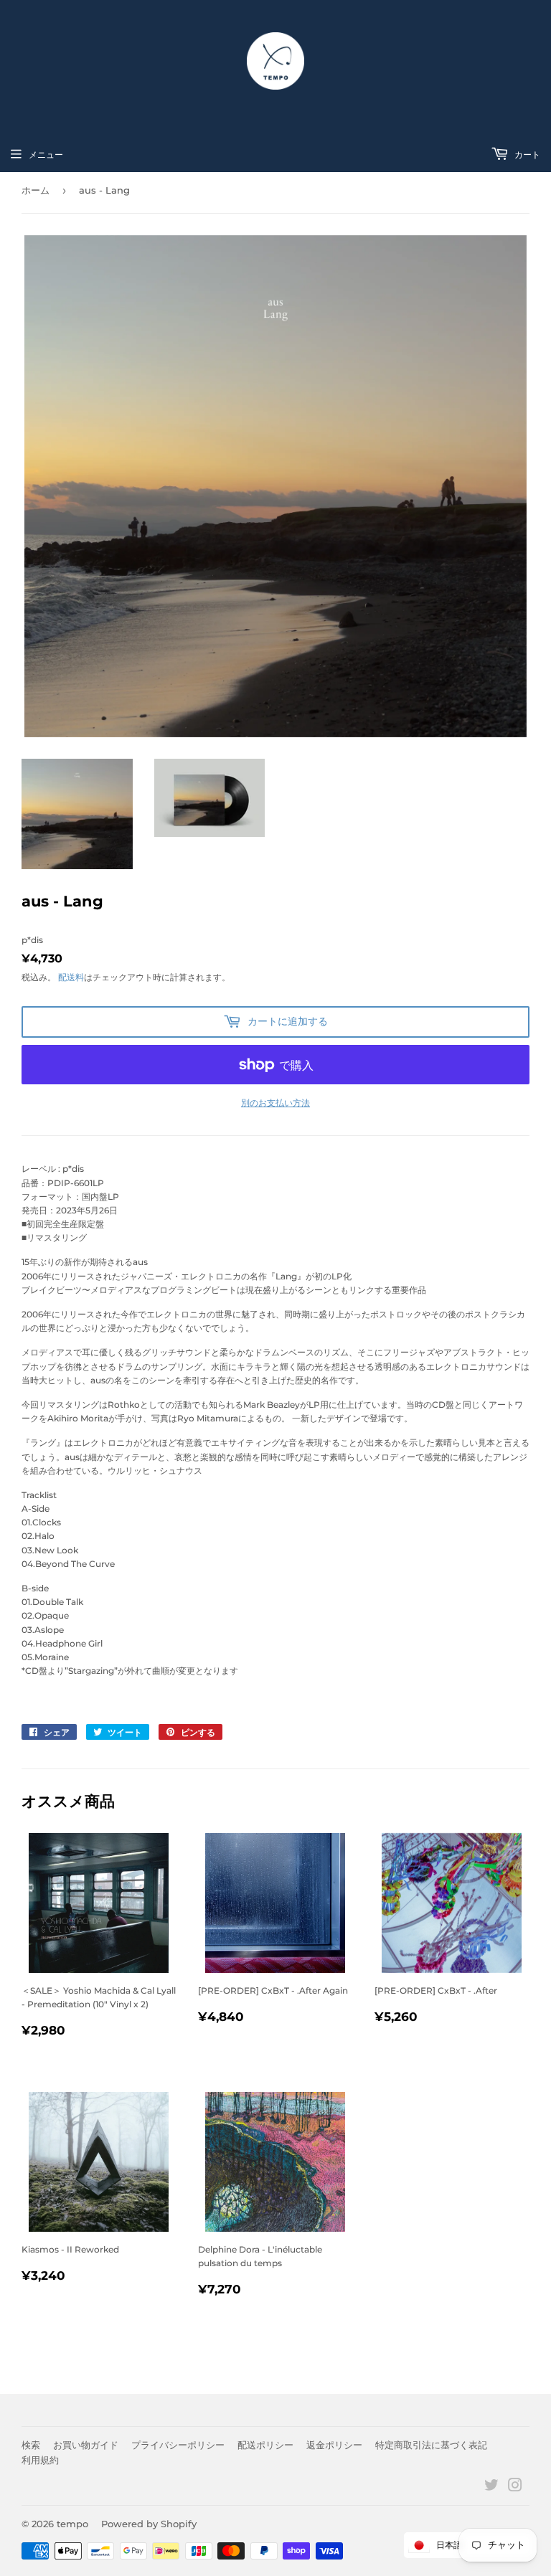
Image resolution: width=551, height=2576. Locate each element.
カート (526, 155)
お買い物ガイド (86, 2445)
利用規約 (40, 2460)
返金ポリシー (334, 2445)
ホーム (36, 190)
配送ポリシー (265, 2445)
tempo (72, 2524)
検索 (31, 2445)
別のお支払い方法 (275, 1103)
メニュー (46, 155)
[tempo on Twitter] (491, 2487)
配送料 (71, 977)
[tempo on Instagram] (515, 2487)
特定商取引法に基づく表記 (431, 2445)
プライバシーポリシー (178, 2445)
